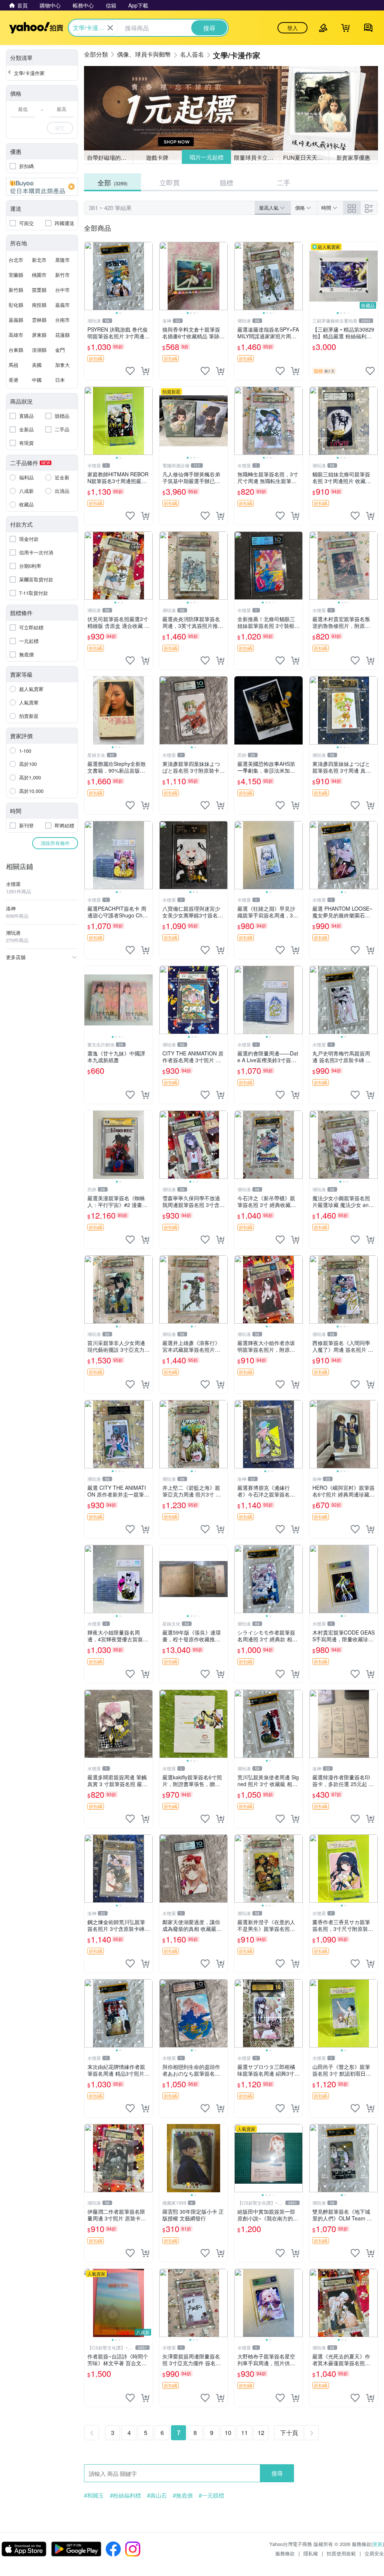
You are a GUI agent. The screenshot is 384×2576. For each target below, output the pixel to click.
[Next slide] (148, 276)
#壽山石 (157, 2495)
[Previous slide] (89, 276)
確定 (60, 128)
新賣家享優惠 (353, 157)
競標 (226, 182)
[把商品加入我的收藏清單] (130, 371)
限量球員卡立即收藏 (257, 157)
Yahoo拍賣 (36, 28)
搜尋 (277, 2473)
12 (261, 2433)
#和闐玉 (94, 2495)
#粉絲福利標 (125, 2495)
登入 (292, 28)
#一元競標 (211, 2495)
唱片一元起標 (206, 157)
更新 (378, 2544)
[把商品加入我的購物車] (145, 371)
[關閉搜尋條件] (110, 28)
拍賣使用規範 (341, 2553)
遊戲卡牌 (157, 157)
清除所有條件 (55, 843)
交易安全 (374, 2553)
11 (244, 2433)
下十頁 (289, 2433)
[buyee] (42, 187)
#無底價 (183, 2495)
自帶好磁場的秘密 (109, 157)
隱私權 (311, 2553)
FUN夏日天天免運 (306, 157)
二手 (283, 182)
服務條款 (285, 2553)
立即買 (169, 182)
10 (228, 2433)
